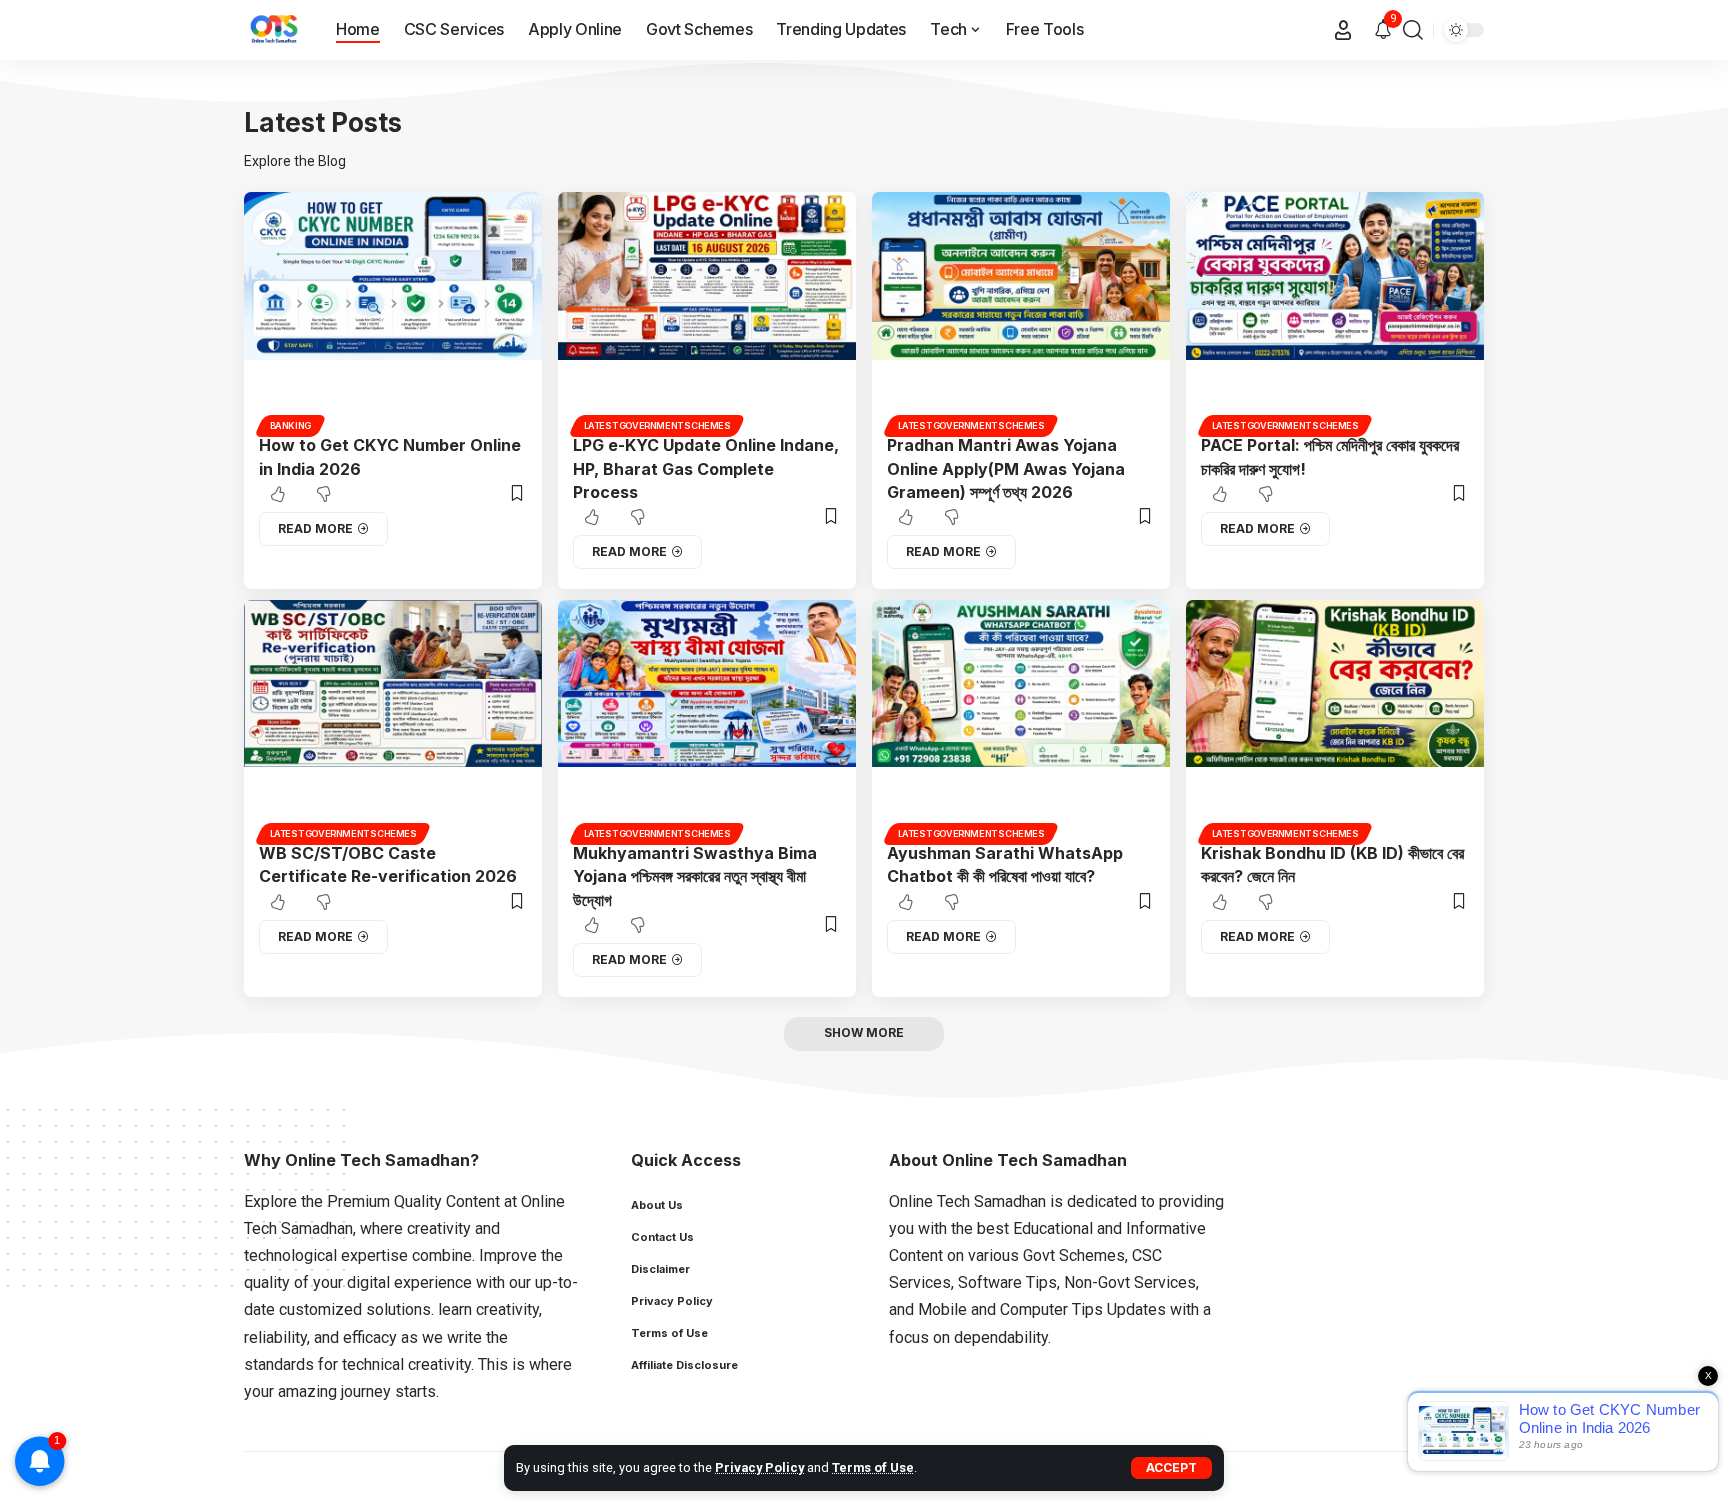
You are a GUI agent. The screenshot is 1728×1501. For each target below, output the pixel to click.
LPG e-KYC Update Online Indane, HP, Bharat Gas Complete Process (706, 468)
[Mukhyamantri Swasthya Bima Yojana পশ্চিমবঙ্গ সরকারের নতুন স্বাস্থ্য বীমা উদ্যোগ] (707, 719)
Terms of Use (873, 1467)
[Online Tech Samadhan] (274, 30)
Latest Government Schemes (657, 425)
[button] (1171, 1468)
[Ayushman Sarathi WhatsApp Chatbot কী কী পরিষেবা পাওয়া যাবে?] (1021, 719)
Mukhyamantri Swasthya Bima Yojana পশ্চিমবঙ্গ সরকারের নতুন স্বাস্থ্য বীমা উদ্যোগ (695, 876)
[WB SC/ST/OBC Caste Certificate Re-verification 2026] (393, 719)
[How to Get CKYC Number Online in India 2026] (393, 311)
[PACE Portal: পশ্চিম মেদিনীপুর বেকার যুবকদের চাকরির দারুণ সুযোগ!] (1335, 311)
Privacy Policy (759, 1467)
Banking (290, 425)
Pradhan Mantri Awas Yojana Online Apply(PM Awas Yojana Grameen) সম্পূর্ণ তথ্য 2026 (1006, 468)
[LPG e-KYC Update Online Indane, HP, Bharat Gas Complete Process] (707, 311)
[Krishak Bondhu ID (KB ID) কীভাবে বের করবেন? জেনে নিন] (1335, 719)
